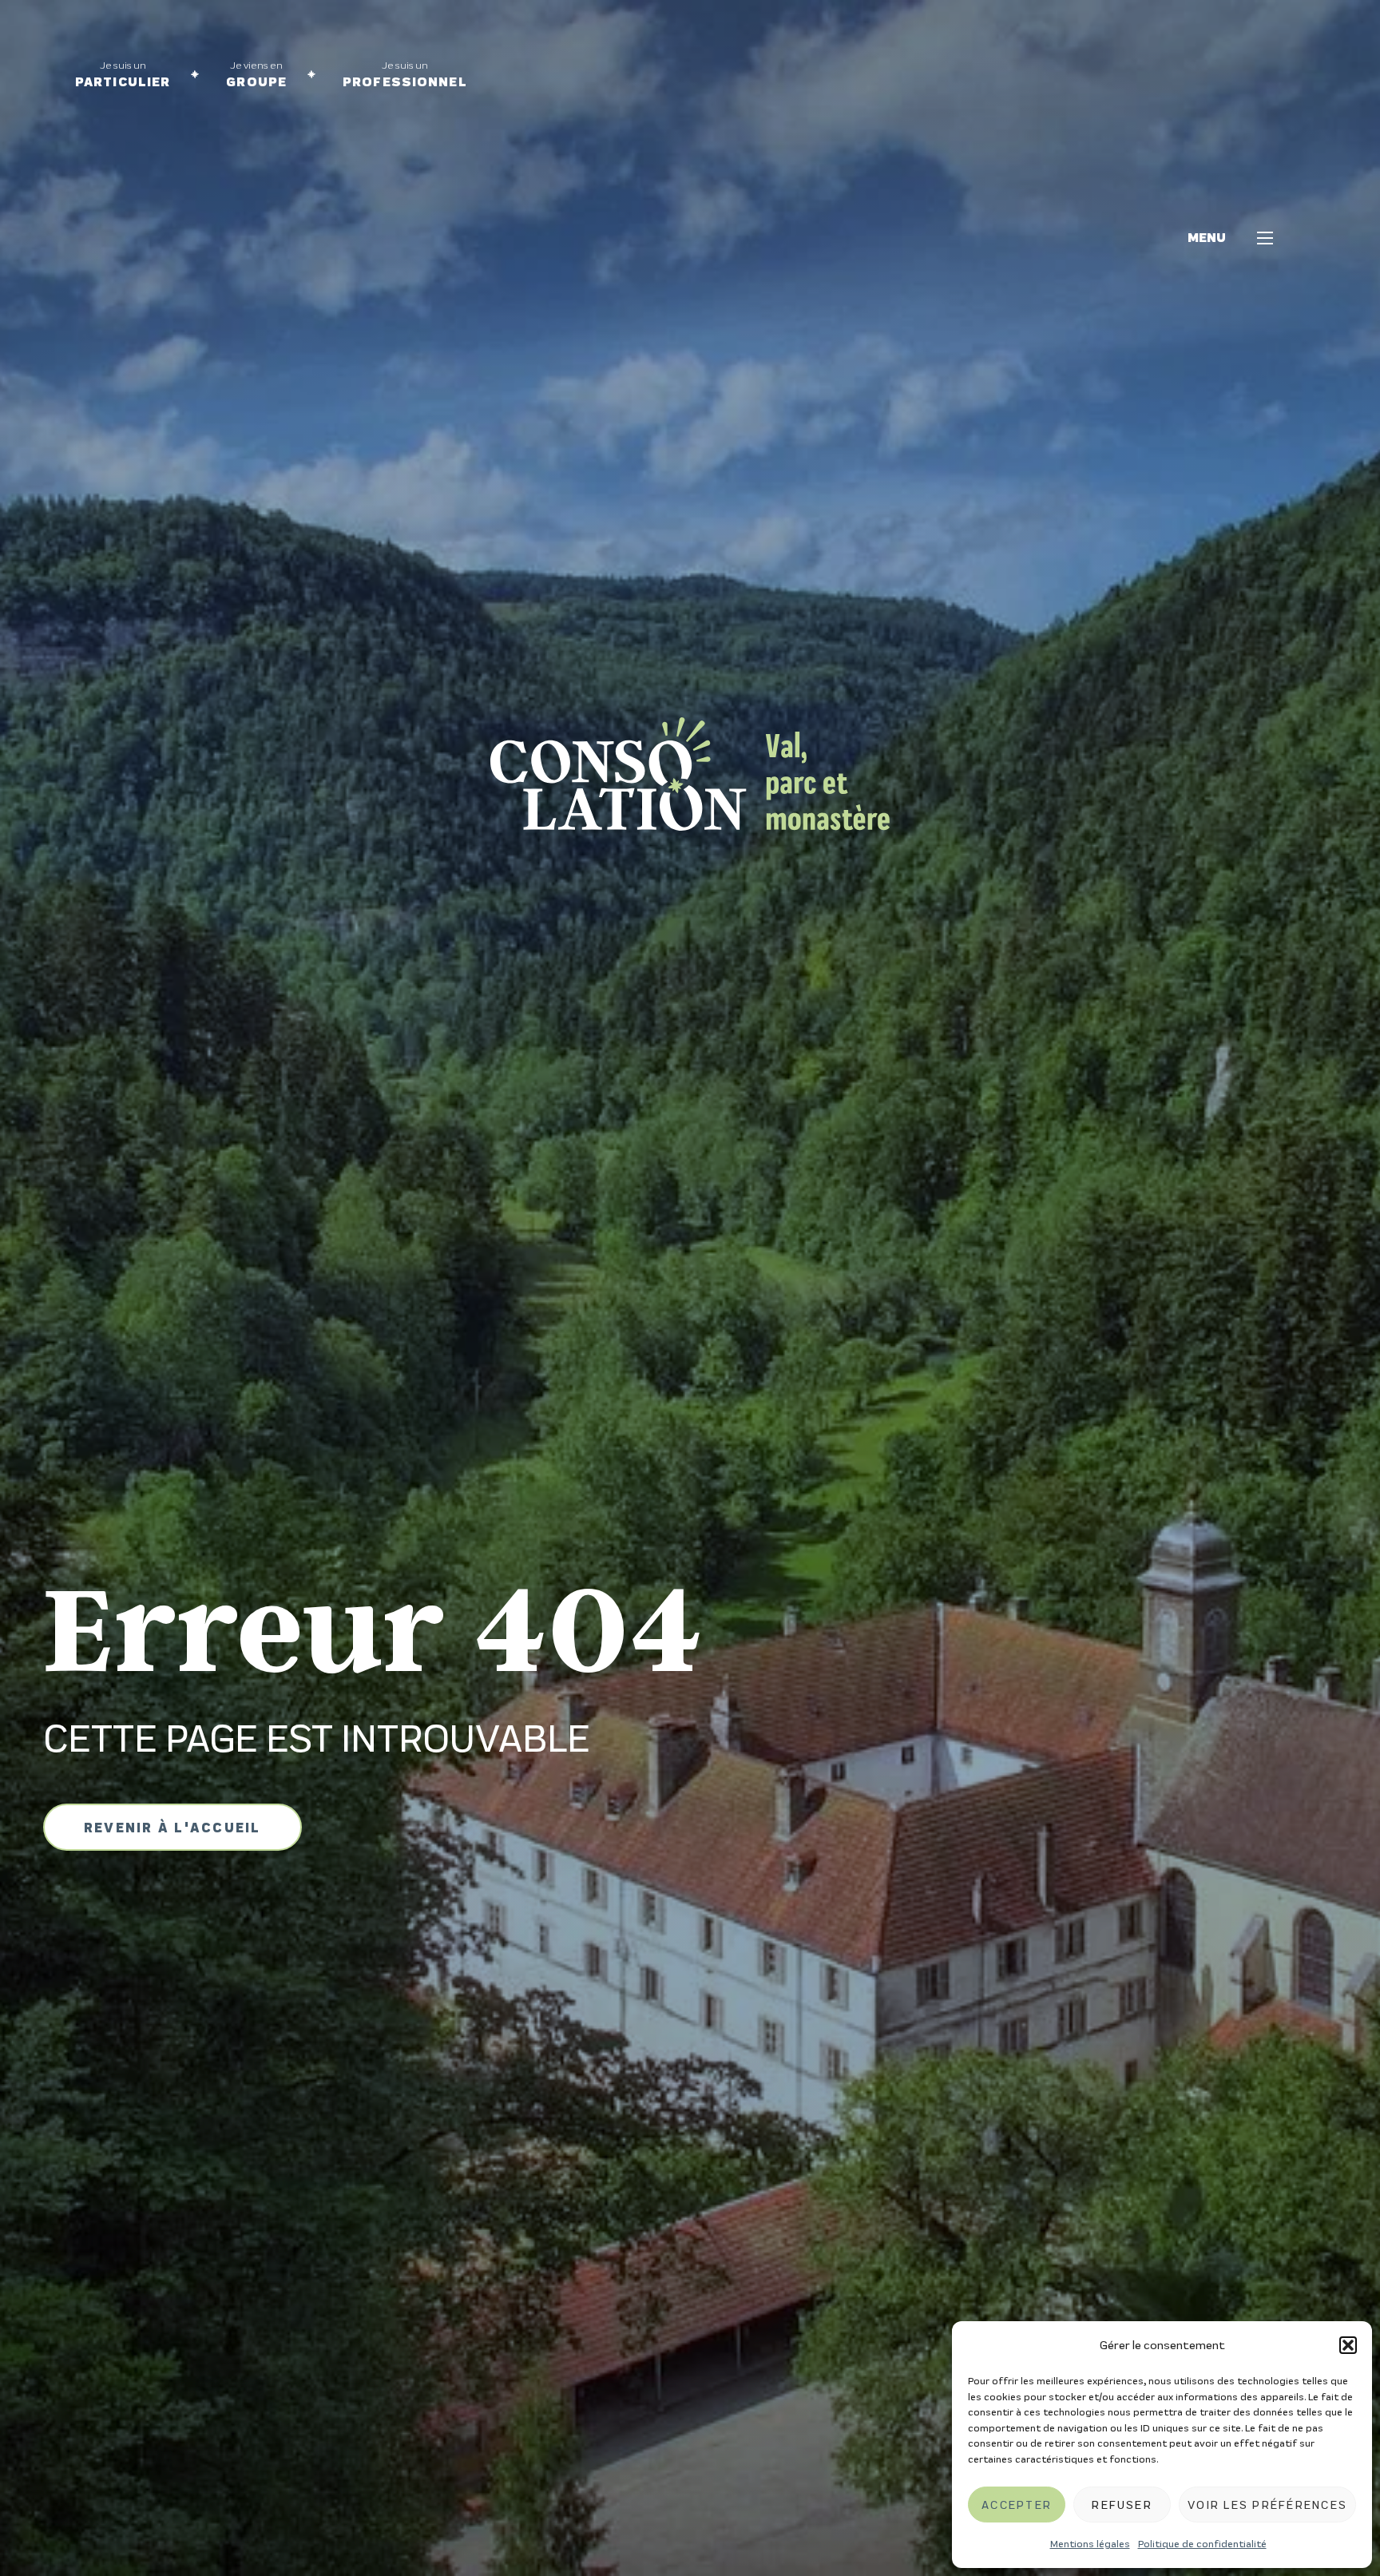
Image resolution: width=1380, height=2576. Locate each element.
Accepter (1017, 2505)
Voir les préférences (1267, 2505)
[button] (1348, 2345)
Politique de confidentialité (1202, 2544)
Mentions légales (1090, 2544)
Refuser (1122, 2505)
